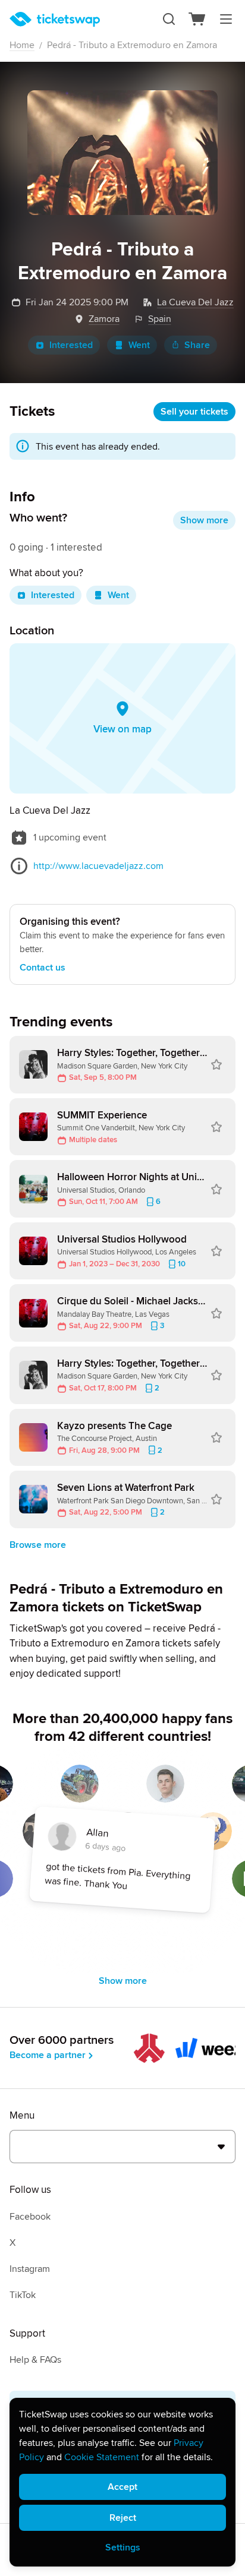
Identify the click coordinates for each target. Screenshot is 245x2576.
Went (139, 345)
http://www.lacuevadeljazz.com (98, 866)
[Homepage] (55, 19)
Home (22, 45)
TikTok (23, 2295)
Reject (123, 2518)
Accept (122, 2487)
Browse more (38, 1545)
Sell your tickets (194, 412)
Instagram (30, 2269)
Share (197, 345)
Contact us (43, 968)
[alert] (122, 2482)
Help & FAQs (35, 2360)
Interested (71, 345)
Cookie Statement (102, 2457)
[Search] (169, 19)
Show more (204, 520)
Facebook (30, 2217)
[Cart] (197, 19)
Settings (123, 2547)
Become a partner (48, 2055)
